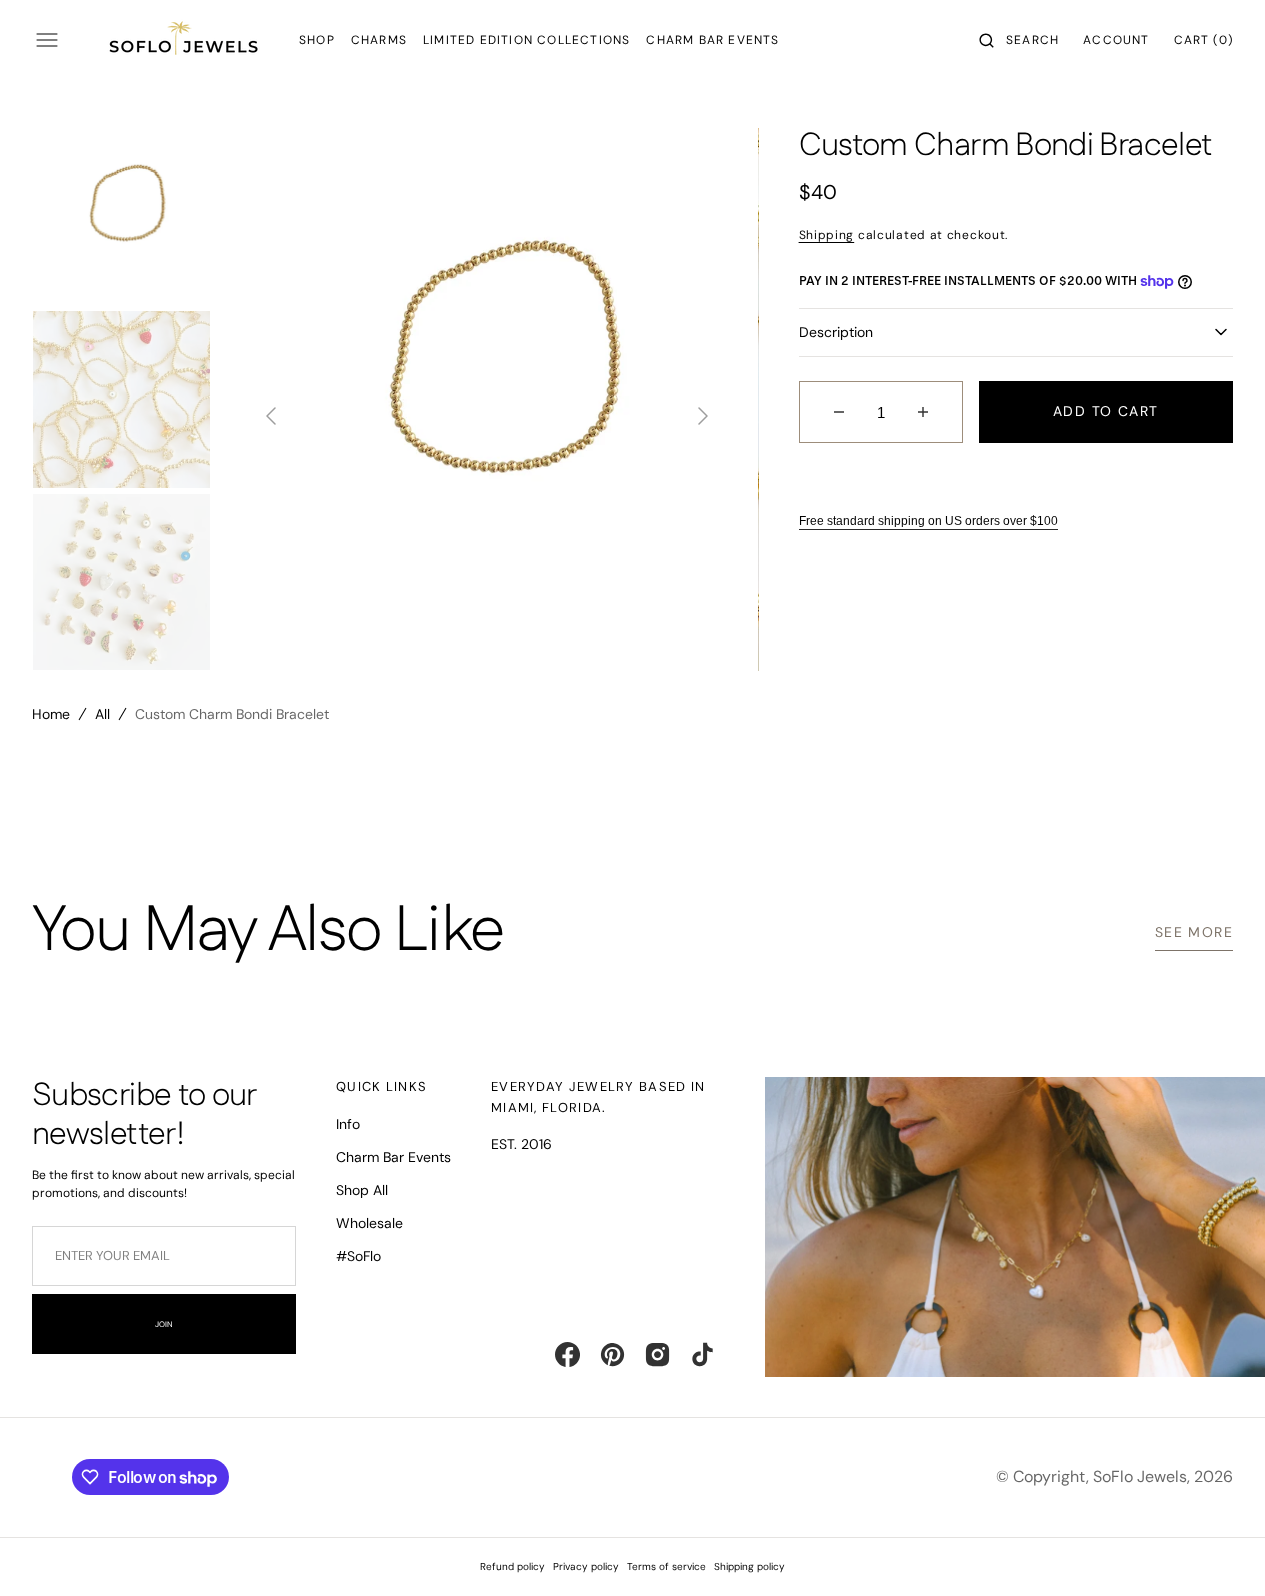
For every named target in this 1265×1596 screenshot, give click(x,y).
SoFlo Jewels (1140, 1476)
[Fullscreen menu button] (47, 40)
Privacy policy (586, 1566)
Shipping (827, 235)
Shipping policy (749, 1566)
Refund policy (512, 1566)
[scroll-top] (1219, 1550)
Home (51, 714)
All (102, 714)
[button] (1019, 40)
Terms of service (666, 1566)
